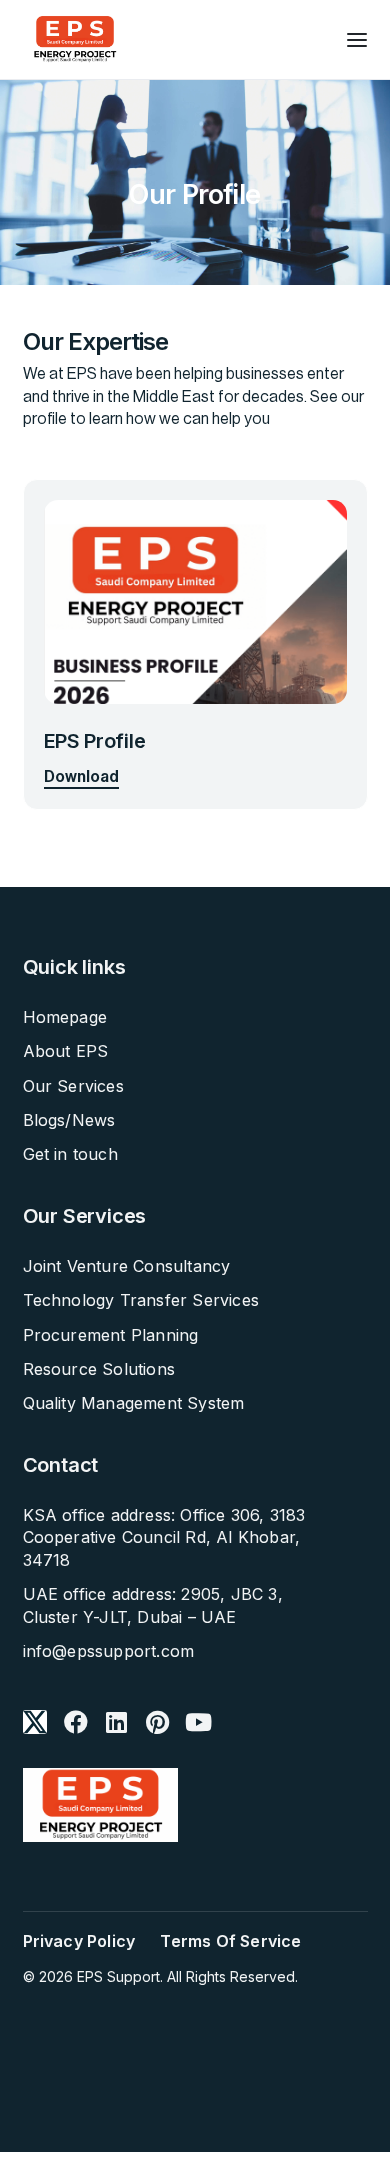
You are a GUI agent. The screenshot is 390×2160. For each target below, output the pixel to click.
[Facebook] (76, 1722)
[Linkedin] (117, 1722)
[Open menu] (357, 40)
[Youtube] (199, 1722)
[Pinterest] (158, 1722)
